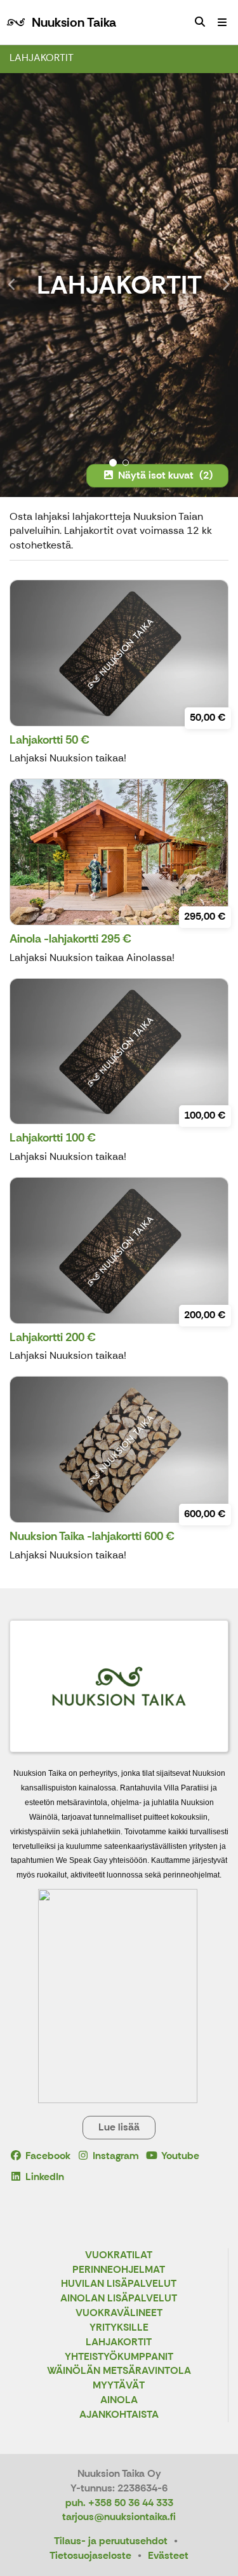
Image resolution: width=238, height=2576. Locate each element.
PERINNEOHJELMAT (119, 2270)
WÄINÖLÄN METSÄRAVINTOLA (119, 2371)
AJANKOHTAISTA (119, 2415)
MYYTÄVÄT (119, 2386)
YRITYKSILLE (119, 2328)
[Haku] (200, 22)
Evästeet (168, 2555)
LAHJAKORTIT (42, 58)
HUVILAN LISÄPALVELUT (119, 2284)
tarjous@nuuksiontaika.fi (119, 2517)
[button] (18, 285)
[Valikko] (222, 22)
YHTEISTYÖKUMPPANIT (119, 2357)
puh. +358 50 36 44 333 (119, 2503)
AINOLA (119, 2400)
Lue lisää (119, 2127)
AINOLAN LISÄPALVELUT (119, 2299)
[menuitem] (200, 22)
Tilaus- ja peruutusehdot (111, 2541)
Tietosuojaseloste (90, 2555)
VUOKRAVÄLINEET (119, 2313)
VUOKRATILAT (119, 2255)
